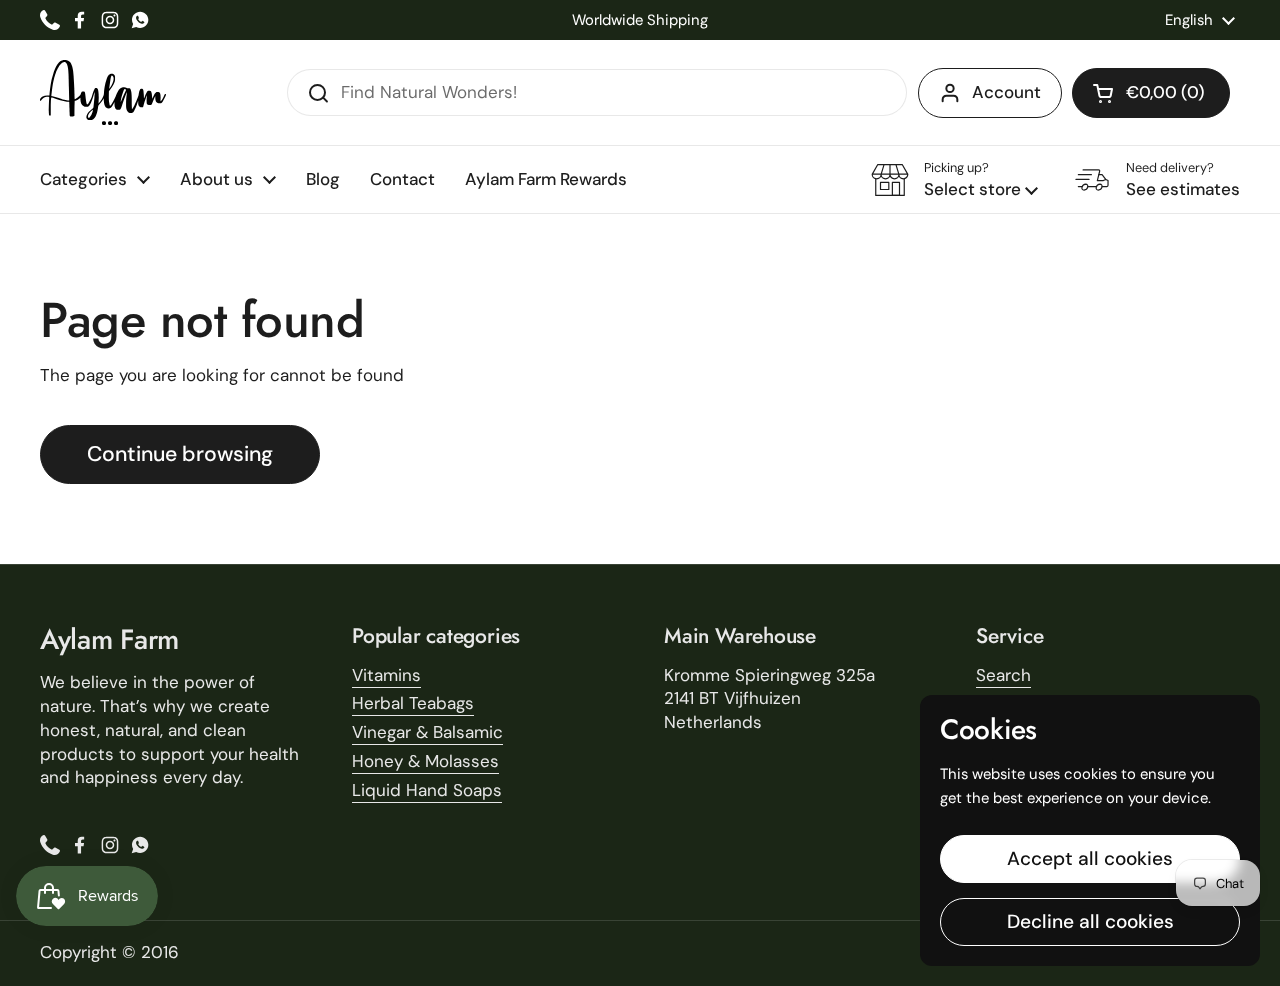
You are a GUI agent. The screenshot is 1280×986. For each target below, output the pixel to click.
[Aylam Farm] (103, 92)
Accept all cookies (1090, 858)
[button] (1151, 93)
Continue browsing (180, 454)
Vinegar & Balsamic (427, 732)
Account (1006, 92)
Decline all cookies (1090, 921)
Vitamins (386, 675)
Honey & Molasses (425, 761)
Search (1003, 675)
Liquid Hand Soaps (427, 790)
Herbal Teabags (413, 703)
